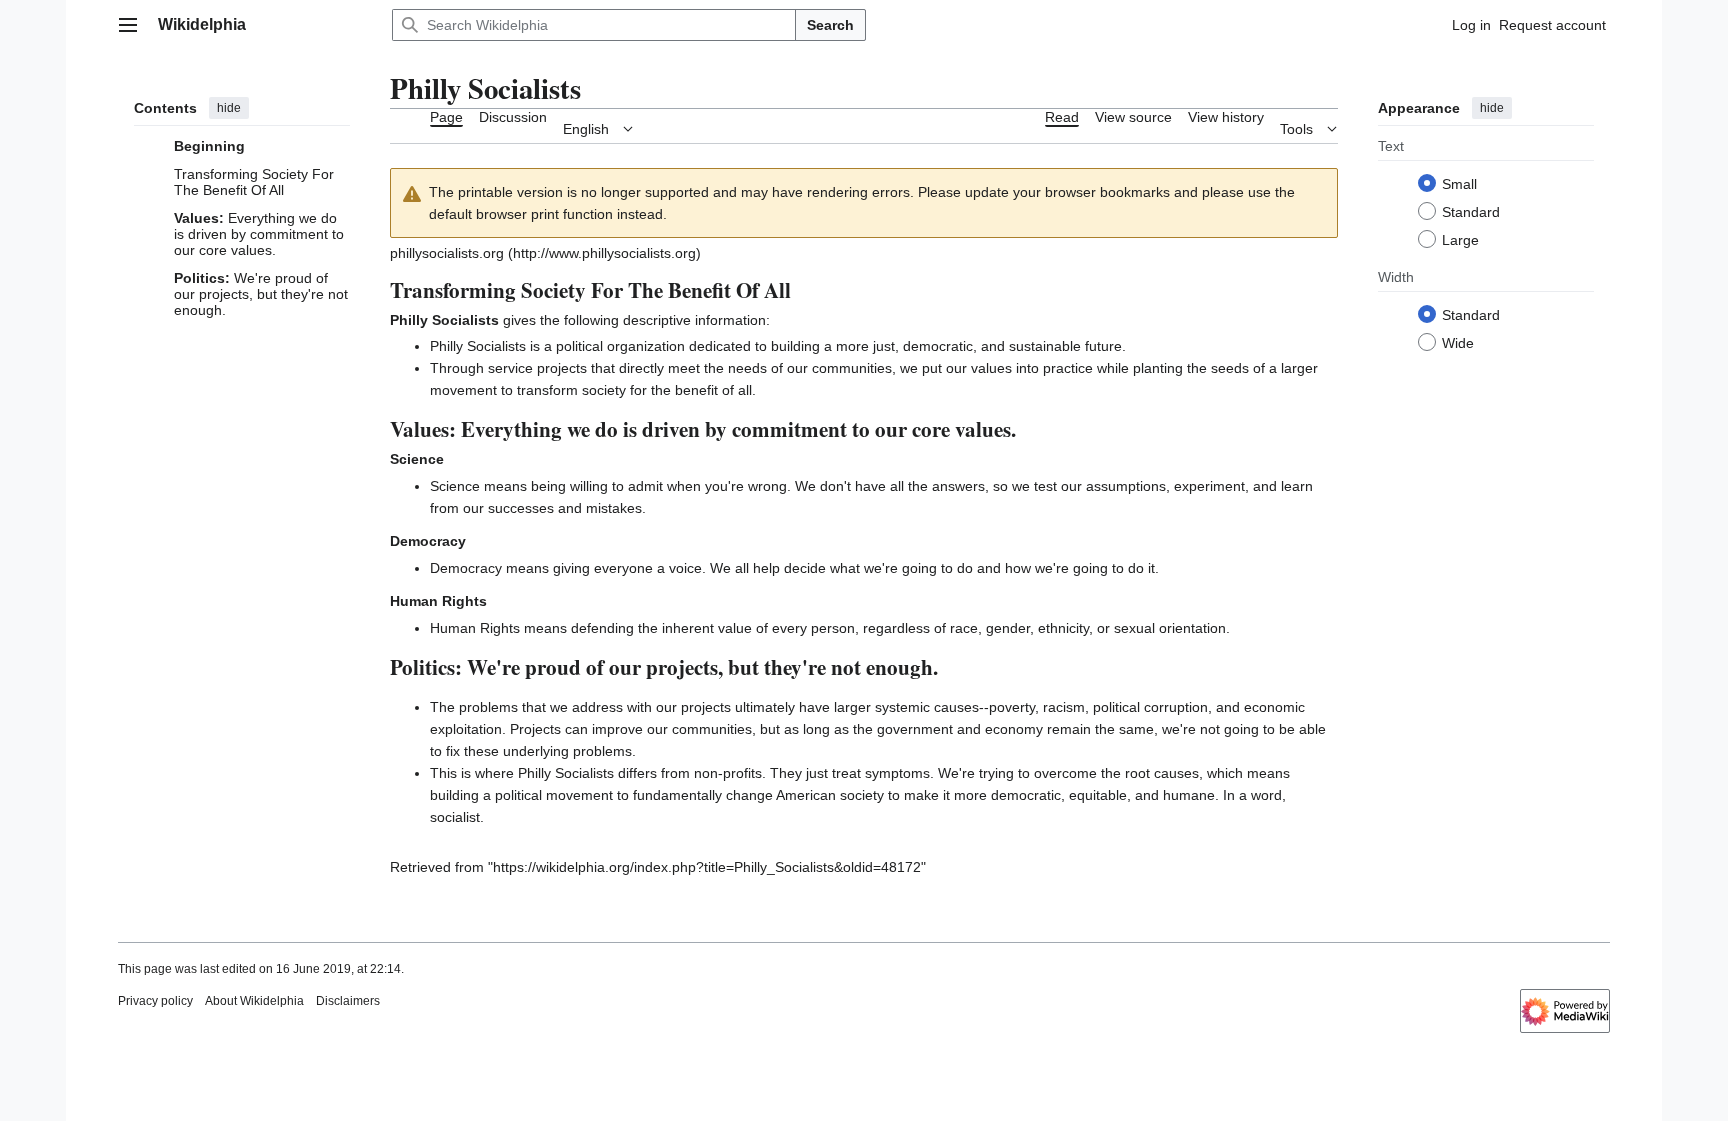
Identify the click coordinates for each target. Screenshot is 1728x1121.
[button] (128, 25)
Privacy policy (155, 1001)
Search (830, 25)
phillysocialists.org (449, 253)
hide (229, 108)
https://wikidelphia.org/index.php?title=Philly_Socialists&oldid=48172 (707, 867)
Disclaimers (348, 1001)
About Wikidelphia (254, 1001)
